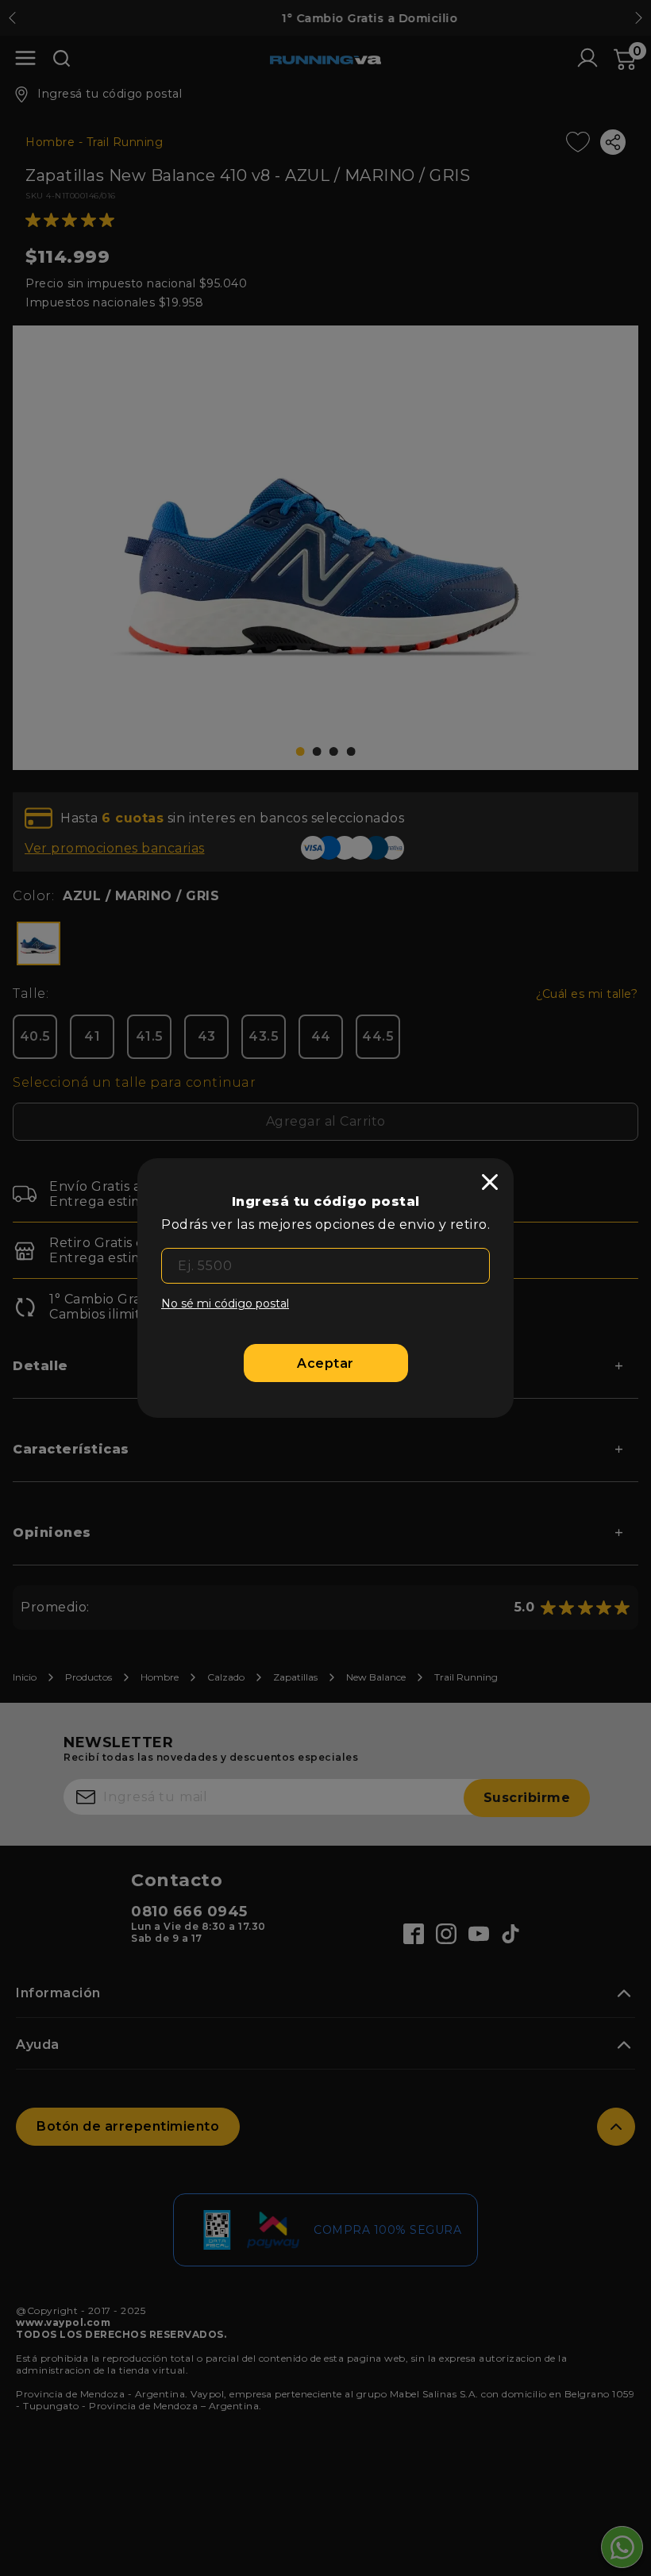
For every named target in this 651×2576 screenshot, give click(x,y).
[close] (490, 1182)
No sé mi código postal (225, 1303)
